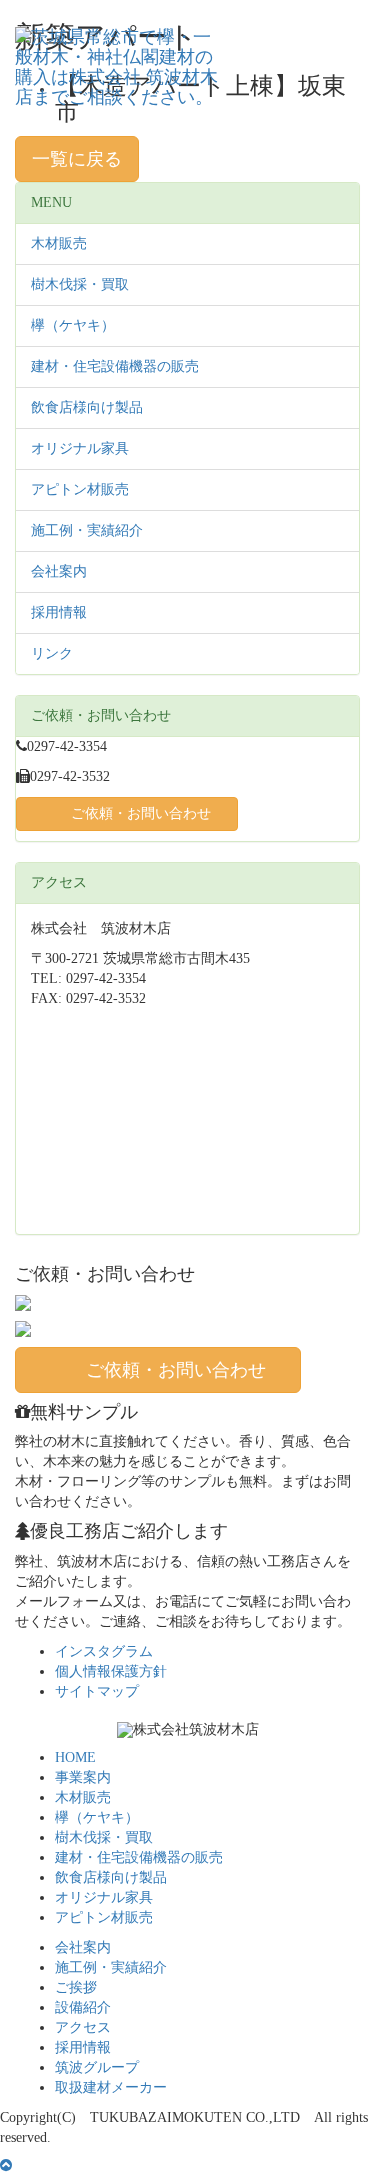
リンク (52, 653)
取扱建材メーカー (111, 2087)
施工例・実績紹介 (87, 530)
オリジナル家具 (80, 448)
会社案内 (59, 571)
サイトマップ (97, 1691)
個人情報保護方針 (111, 1671)
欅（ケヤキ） (73, 325)
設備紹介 (83, 2007)
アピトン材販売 (80, 489)
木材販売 (59, 243)
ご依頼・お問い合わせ (140, 813)
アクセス (83, 2027)
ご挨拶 (76, 1987)
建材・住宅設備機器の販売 (115, 366)
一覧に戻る (77, 159)
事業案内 (83, 1777)
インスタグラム (104, 1651)
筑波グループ (97, 2067)
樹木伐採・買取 (80, 284)
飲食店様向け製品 (87, 407)
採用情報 (59, 612)
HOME (75, 1757)
